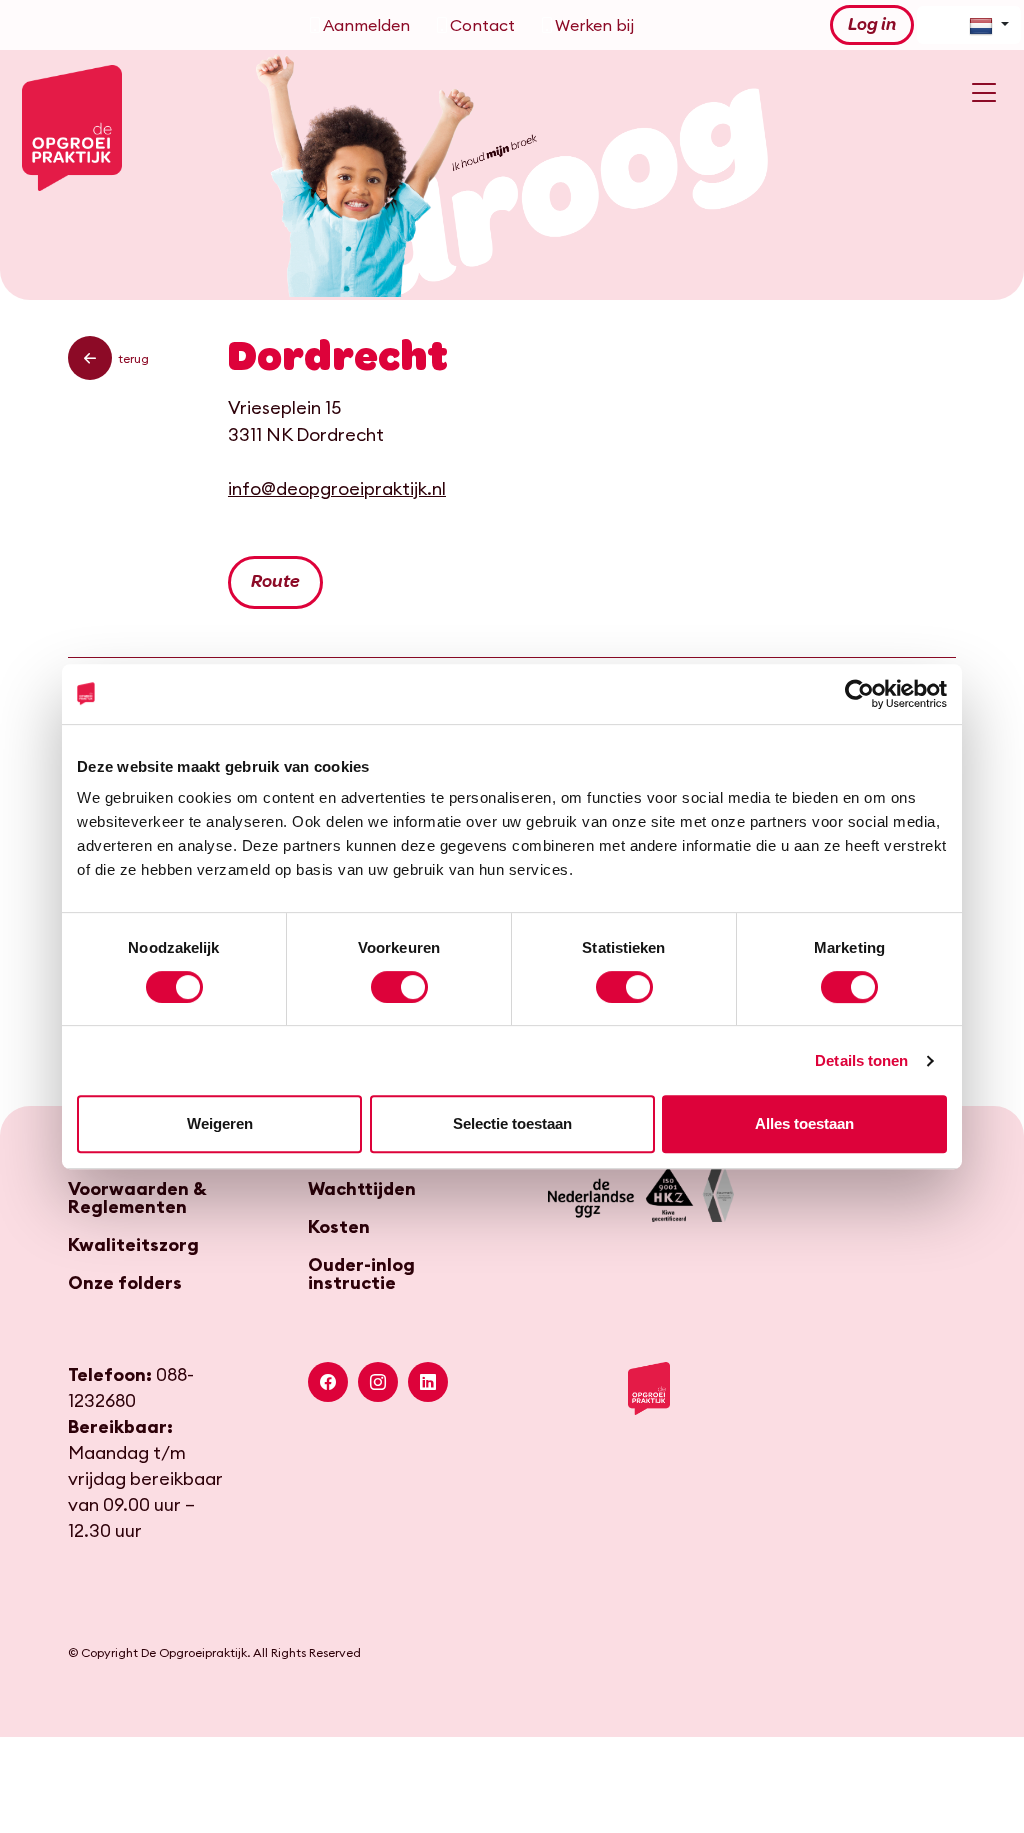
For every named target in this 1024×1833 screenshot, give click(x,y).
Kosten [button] (339, 1227)
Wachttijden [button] (362, 1189)
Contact (482, 25)
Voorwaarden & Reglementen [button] (137, 1198)
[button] (90, 358)
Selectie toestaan (512, 1123)
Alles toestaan (804, 1123)
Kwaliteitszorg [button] (133, 1245)
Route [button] (275, 582)
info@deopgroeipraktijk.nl (337, 488)
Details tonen (861, 1060)
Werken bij (594, 25)
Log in (872, 25)
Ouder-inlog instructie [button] (361, 1274)
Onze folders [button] (125, 1283)
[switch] (399, 987)
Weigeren (220, 1123)
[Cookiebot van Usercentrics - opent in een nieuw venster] (859, 694)
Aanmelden (366, 25)
